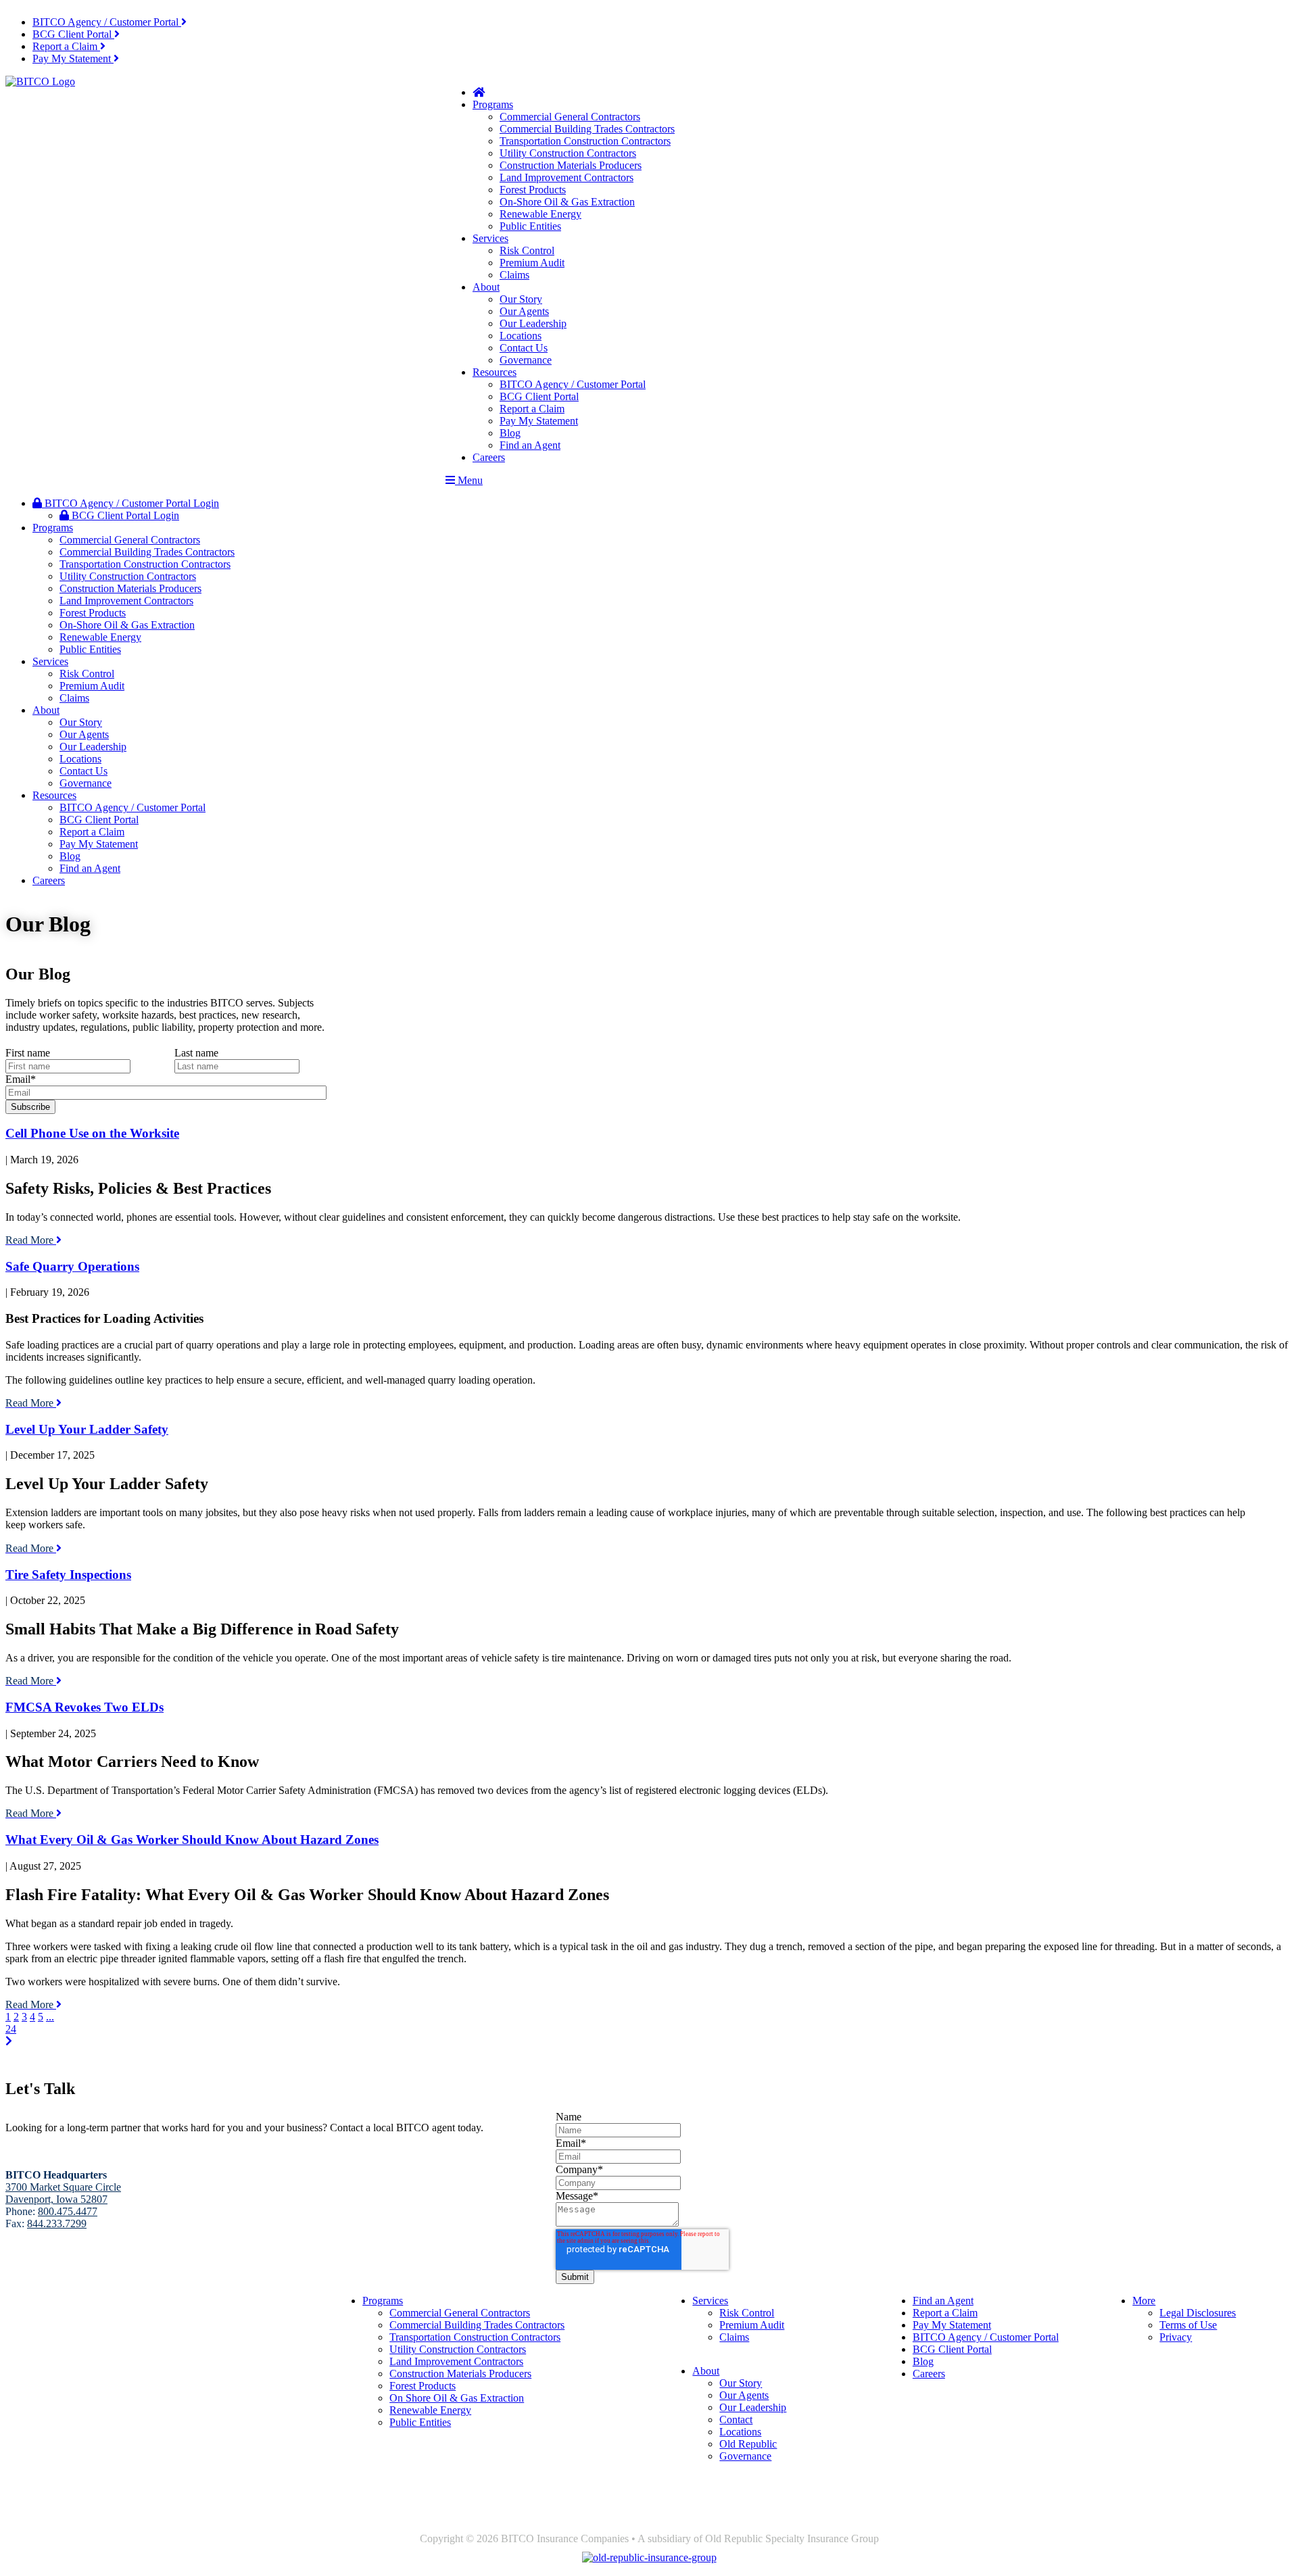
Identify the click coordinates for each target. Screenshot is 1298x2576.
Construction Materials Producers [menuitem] (571, 165)
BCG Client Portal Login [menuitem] (124, 515)
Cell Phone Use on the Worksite (92, 1133)
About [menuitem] (486, 287)
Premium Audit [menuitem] (532, 263)
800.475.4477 (68, 2211)
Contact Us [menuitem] (524, 348)
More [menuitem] (1144, 2301)
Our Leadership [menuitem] (533, 323)
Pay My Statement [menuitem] (539, 421)
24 (11, 2029)
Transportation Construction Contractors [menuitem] (585, 141)
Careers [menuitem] (489, 457)
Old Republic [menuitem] (748, 2444)
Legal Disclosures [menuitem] (1198, 2313)
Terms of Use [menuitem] (1188, 2325)
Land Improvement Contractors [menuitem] (567, 177)
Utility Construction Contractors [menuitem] (568, 153)
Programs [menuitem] (493, 104)
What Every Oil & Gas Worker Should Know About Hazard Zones (192, 1840)
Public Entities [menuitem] (530, 226)
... (50, 2017)
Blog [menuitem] (510, 433)
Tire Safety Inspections (68, 1575)
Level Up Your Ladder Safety (87, 1429)
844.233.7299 (57, 2223)
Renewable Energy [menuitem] (540, 214)
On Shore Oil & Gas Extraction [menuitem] (457, 2398)
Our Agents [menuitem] (524, 311)
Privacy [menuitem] (1176, 2337)
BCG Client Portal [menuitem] (539, 396)
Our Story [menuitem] (521, 299)
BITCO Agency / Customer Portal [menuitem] (573, 384)
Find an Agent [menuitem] (530, 445)
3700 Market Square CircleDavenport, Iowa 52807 (63, 2319)
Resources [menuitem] (495, 372)
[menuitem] (110, 22)
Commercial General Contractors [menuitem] (570, 117)
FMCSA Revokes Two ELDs (85, 1707)
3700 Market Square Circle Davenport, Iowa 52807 (63, 2193)
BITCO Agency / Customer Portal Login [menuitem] (130, 503)
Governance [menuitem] (526, 360)
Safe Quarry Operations (72, 1266)
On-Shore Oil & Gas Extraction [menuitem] (567, 202)
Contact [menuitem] (736, 2420)
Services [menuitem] (490, 238)
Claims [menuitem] (514, 275)
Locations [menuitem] (521, 336)
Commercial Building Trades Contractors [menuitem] (587, 129)
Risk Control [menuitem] (527, 250)
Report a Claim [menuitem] (532, 409)
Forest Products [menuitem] (533, 190)
